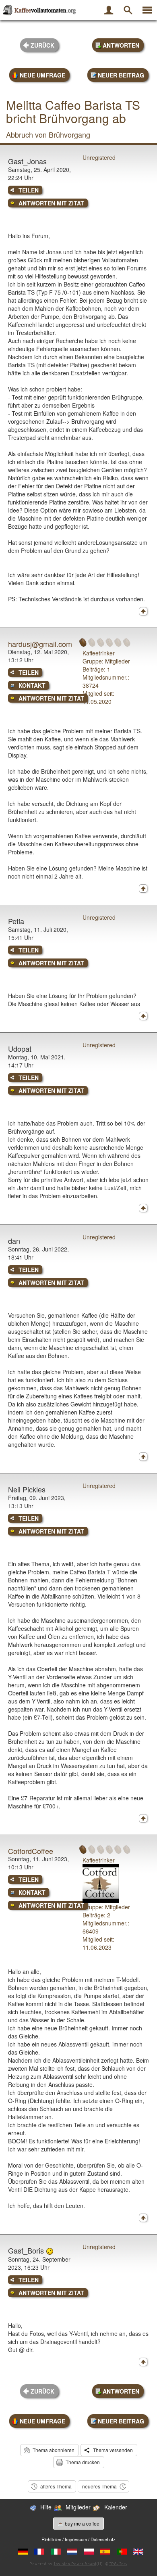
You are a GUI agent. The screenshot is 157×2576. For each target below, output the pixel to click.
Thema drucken (83, 2462)
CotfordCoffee (31, 1851)
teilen (29, 190)
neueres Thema (99, 2486)
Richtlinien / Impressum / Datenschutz (78, 2539)
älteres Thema (56, 2486)
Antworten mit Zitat (51, 203)
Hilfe (46, 2507)
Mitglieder (78, 2507)
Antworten (121, 45)
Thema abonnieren (54, 2450)
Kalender (116, 2507)
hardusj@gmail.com (40, 644)
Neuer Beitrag (121, 75)
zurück (42, 45)
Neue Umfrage (42, 75)
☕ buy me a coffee (78, 2523)
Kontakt (32, 685)
